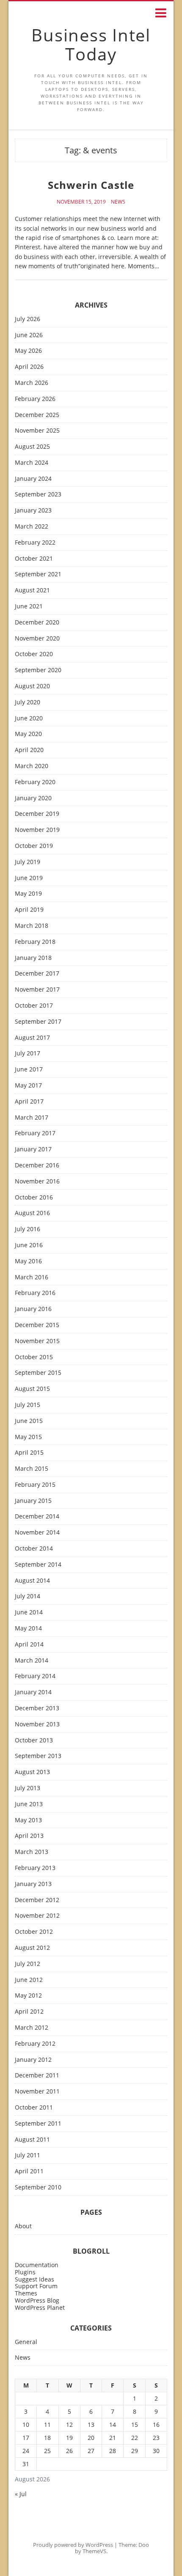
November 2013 (37, 1724)
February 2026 (35, 399)
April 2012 (29, 2012)
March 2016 (32, 1277)
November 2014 (37, 1533)
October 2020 (34, 654)
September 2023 (38, 495)
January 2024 (33, 479)
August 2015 (32, 1389)
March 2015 (32, 1469)
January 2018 (33, 958)
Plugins (25, 2272)
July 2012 (28, 1964)
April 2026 (29, 367)
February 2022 (35, 543)
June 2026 (29, 335)
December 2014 (37, 1517)
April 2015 (29, 1453)
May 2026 (28, 351)
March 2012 (32, 2028)
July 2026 (28, 319)
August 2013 (32, 1772)
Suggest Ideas (34, 2279)
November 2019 (37, 830)
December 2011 (37, 2076)
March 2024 (32, 463)
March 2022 (32, 527)
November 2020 (37, 639)
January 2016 (33, 1309)
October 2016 (34, 1198)
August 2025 (32, 447)
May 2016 (28, 1261)
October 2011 (34, 2108)
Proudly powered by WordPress (73, 2545)
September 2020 (38, 670)
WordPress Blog (37, 2300)
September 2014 (38, 1565)
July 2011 (28, 2155)
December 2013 (37, 1708)
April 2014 (29, 1645)
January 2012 (33, 2060)
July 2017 (28, 1054)
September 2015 (38, 1373)
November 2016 (37, 1182)
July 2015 (28, 1405)
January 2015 (33, 1501)
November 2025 (37, 431)
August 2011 (32, 2140)
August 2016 (32, 1213)
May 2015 (28, 1437)
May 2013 (28, 1820)
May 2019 (28, 894)
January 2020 (33, 798)
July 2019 (28, 862)
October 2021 (34, 559)
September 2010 (38, 2188)
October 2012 (34, 1932)
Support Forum (36, 2286)
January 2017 (33, 1149)
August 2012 (32, 1948)
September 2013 (38, 1756)
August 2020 (32, 686)
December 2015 (37, 1325)
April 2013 (29, 1836)
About (23, 2226)
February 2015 (35, 1485)
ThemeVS (94, 2551)
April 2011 (29, 2171)
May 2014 (28, 1629)
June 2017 (29, 1070)
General (26, 2342)
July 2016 (28, 1229)
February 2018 (35, 942)
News (118, 202)
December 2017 (37, 974)
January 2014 (33, 1692)
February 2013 (35, 1868)
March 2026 (32, 383)
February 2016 (35, 1293)
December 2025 (37, 415)
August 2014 (32, 1581)
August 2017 (32, 1038)
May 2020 (28, 734)
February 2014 (35, 1676)
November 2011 (37, 2092)
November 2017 (37, 990)
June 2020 (29, 718)
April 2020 (29, 750)
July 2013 (28, 1788)
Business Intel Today (91, 44)
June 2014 (29, 1612)
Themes (26, 2293)
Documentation (37, 2265)
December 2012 (37, 1900)
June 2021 (29, 607)
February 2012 (35, 2044)
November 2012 (37, 1916)
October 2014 (34, 1549)
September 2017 (38, 1022)
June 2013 (29, 1804)
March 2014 (32, 1661)
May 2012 (28, 1996)
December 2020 (37, 623)
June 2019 (29, 878)
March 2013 (32, 1852)
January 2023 (33, 511)
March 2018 (32, 926)
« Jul (21, 2494)
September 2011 (38, 2124)
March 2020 (32, 766)
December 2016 (37, 1165)
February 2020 (35, 782)
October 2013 (34, 1741)
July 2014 (28, 1596)
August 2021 (32, 590)
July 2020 (28, 702)
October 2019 (34, 846)
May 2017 (28, 1086)
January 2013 (33, 1884)
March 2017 (32, 1118)
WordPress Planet (40, 2307)
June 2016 (29, 1245)
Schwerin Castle (91, 185)
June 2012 (29, 1980)
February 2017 (35, 1133)
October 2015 (34, 1357)
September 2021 (38, 574)
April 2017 (29, 1102)
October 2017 (34, 1006)
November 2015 (37, 1341)
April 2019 (29, 910)
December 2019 (37, 814)
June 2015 (29, 1421)
